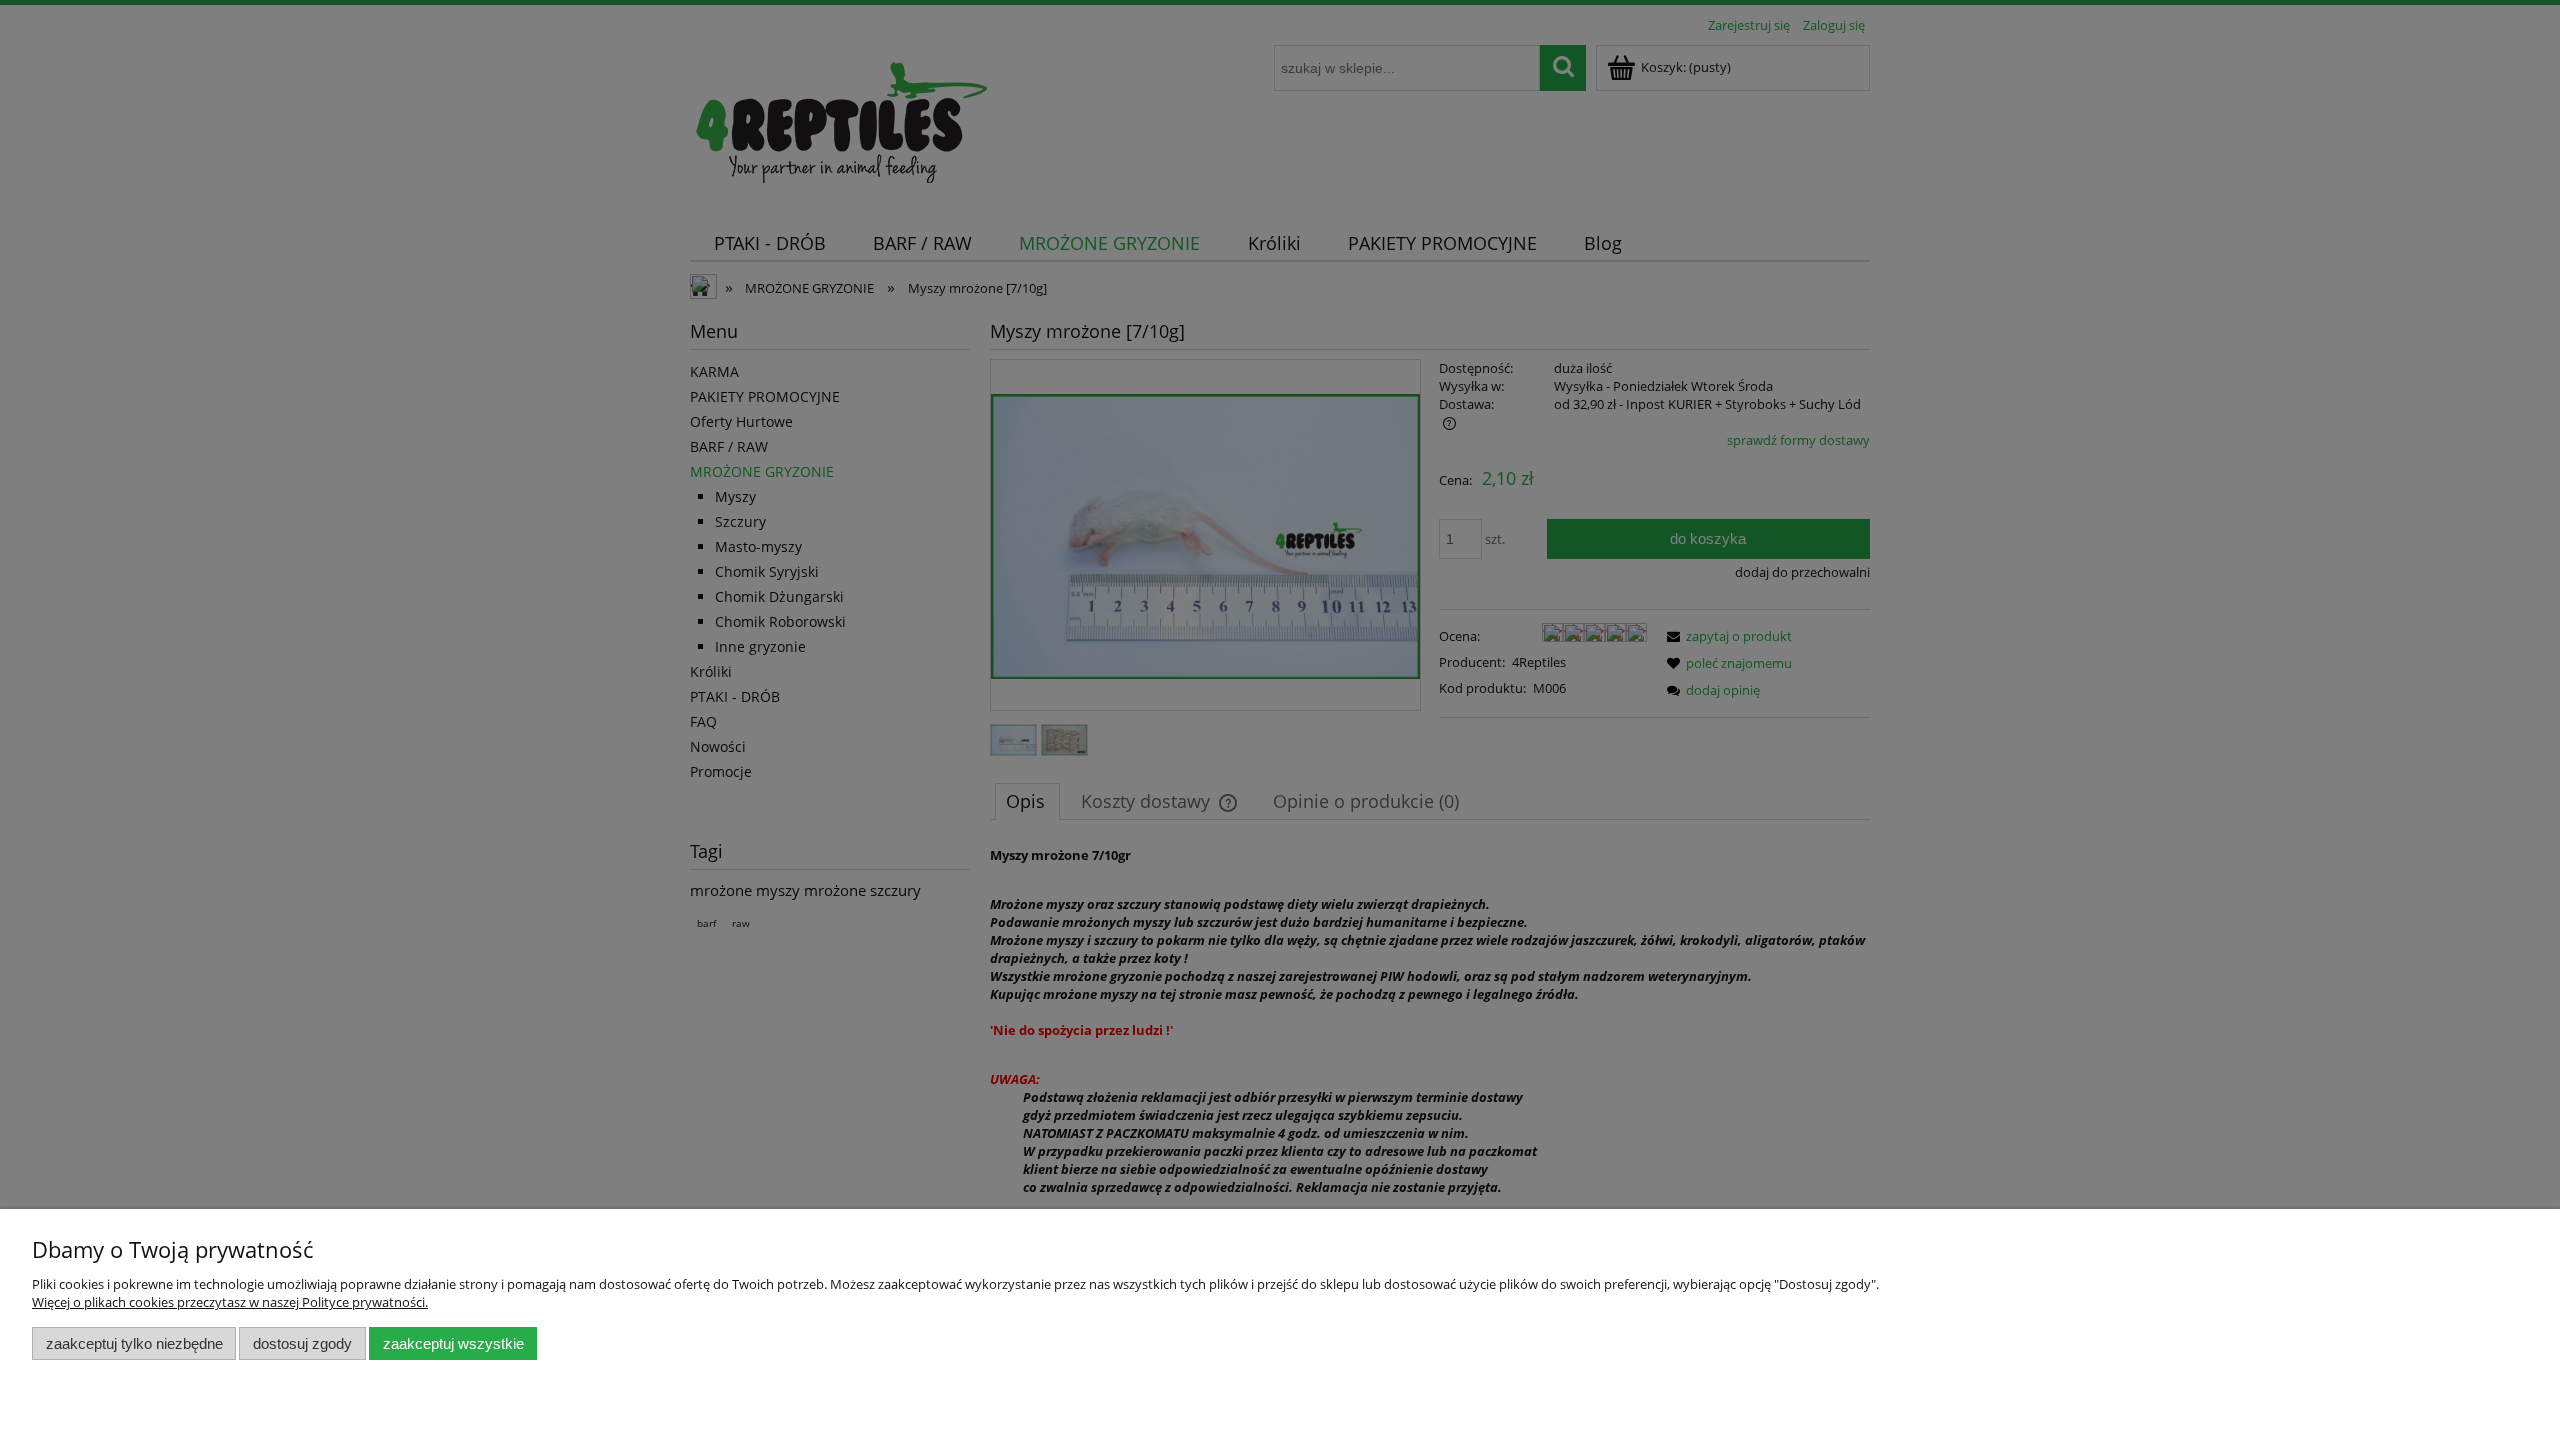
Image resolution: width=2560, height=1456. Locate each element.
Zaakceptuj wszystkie (453, 1343)
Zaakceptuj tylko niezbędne (134, 1343)
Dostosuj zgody (302, 1343)
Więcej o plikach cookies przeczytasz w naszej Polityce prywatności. (230, 1302)
